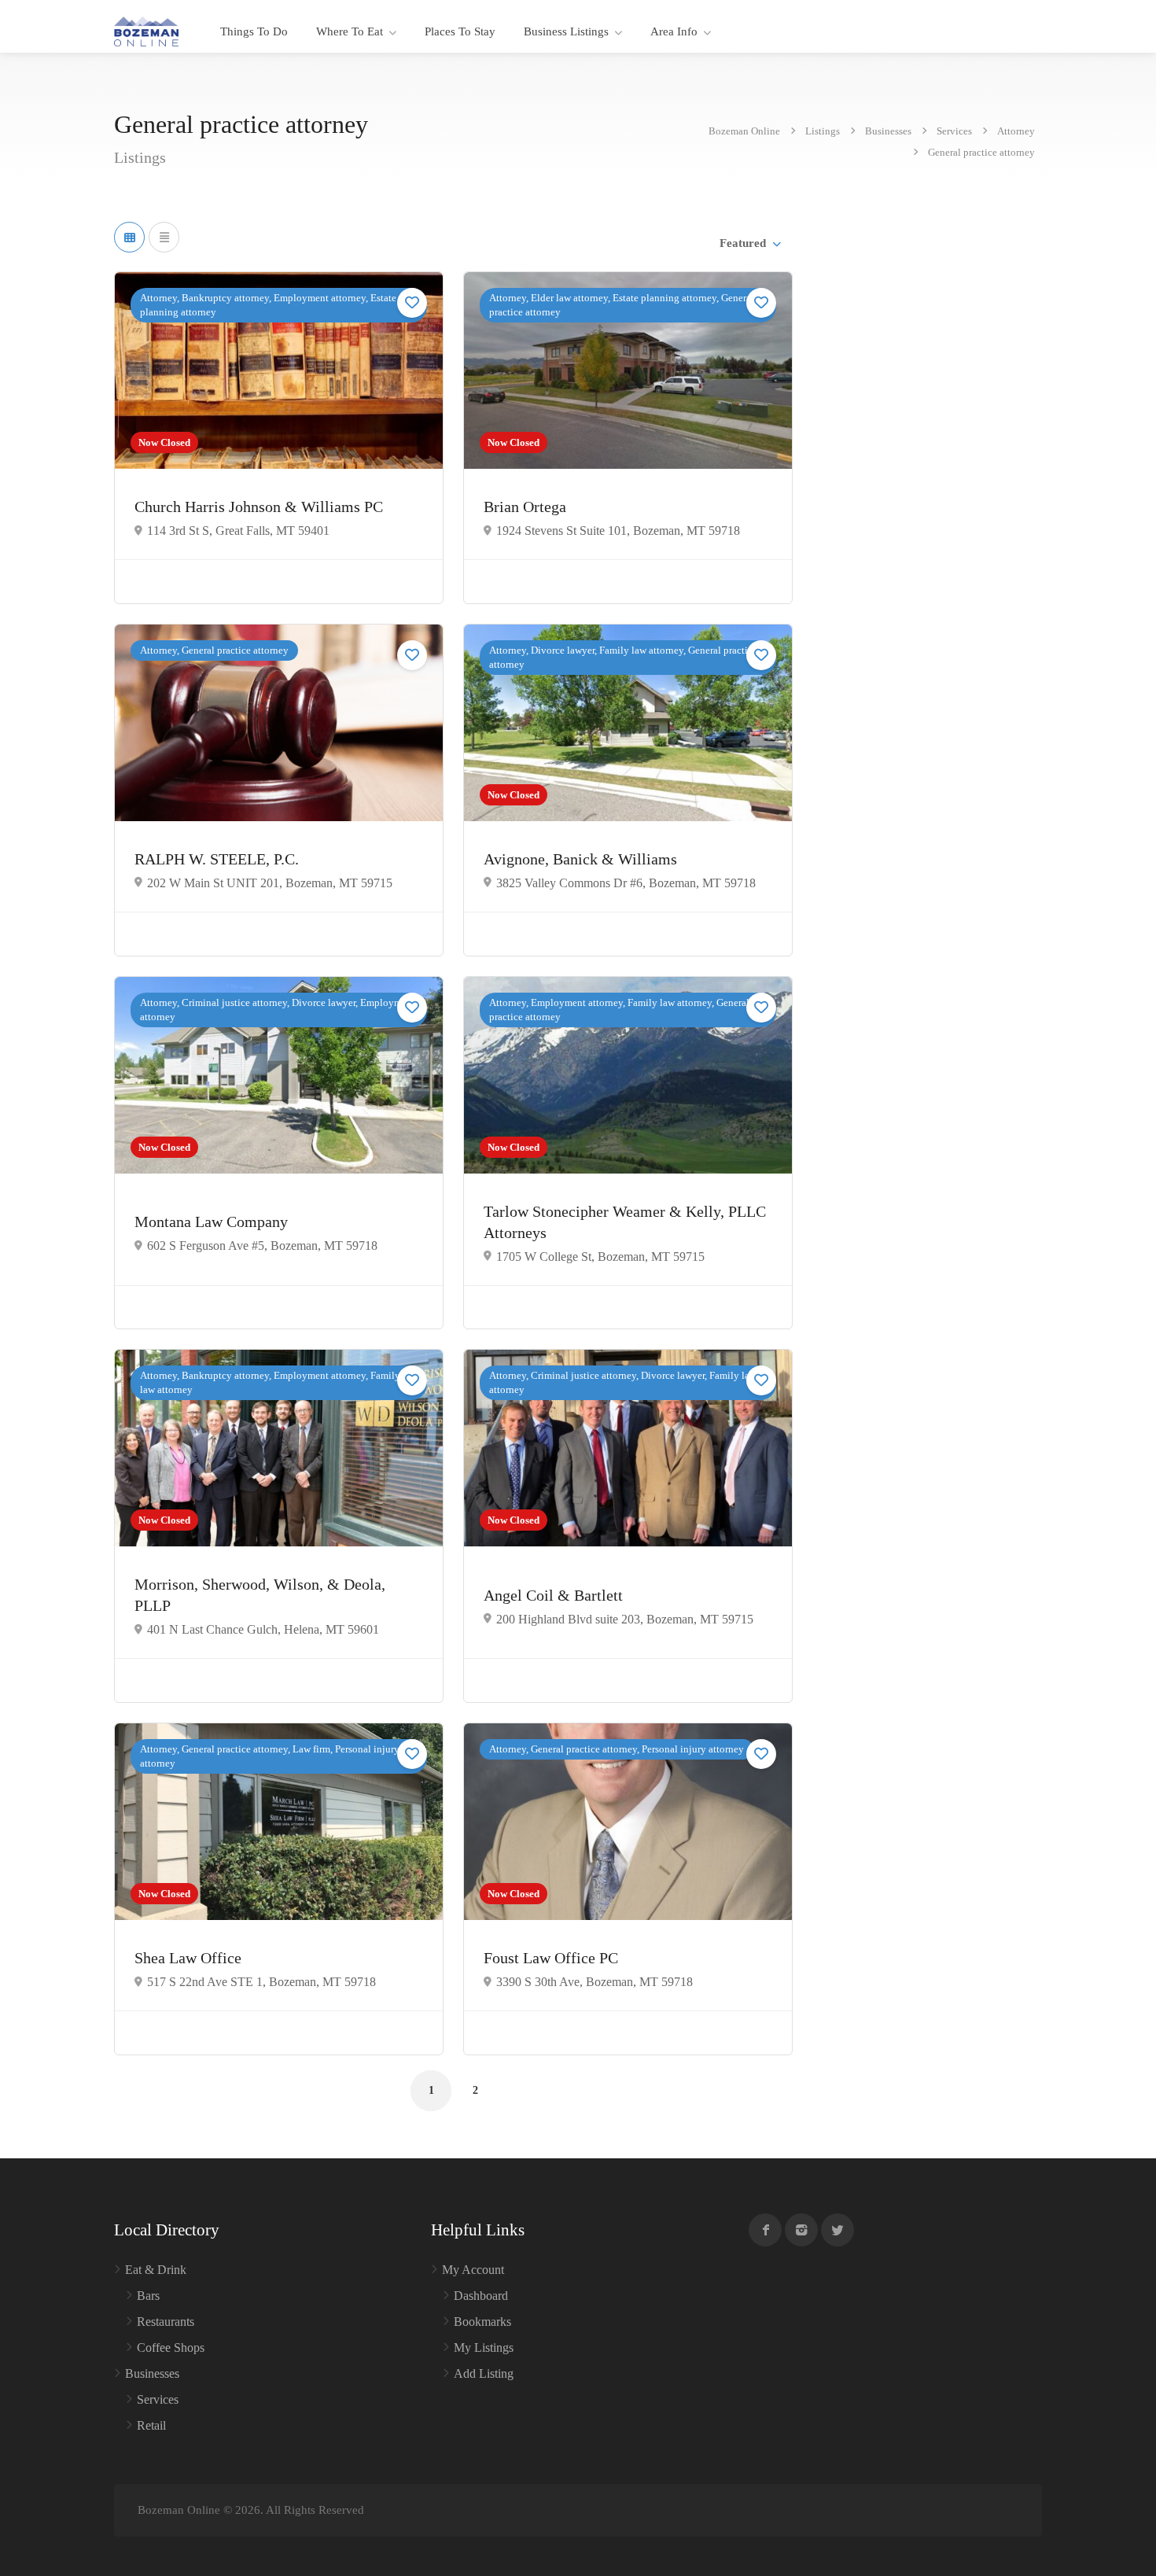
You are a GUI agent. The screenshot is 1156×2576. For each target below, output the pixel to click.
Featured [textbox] (743, 243)
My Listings (484, 2348)
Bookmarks (482, 2322)
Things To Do (254, 31)
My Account (473, 2270)
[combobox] (749, 243)
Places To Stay (460, 31)
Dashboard (481, 2296)
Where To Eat (350, 31)
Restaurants (166, 2322)
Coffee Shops (171, 2348)
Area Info (674, 31)
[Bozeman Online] (146, 30)
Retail (151, 2425)
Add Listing (484, 2373)
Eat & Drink (156, 2270)
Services (158, 2399)
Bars (148, 2296)
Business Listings (566, 31)
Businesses (152, 2373)
